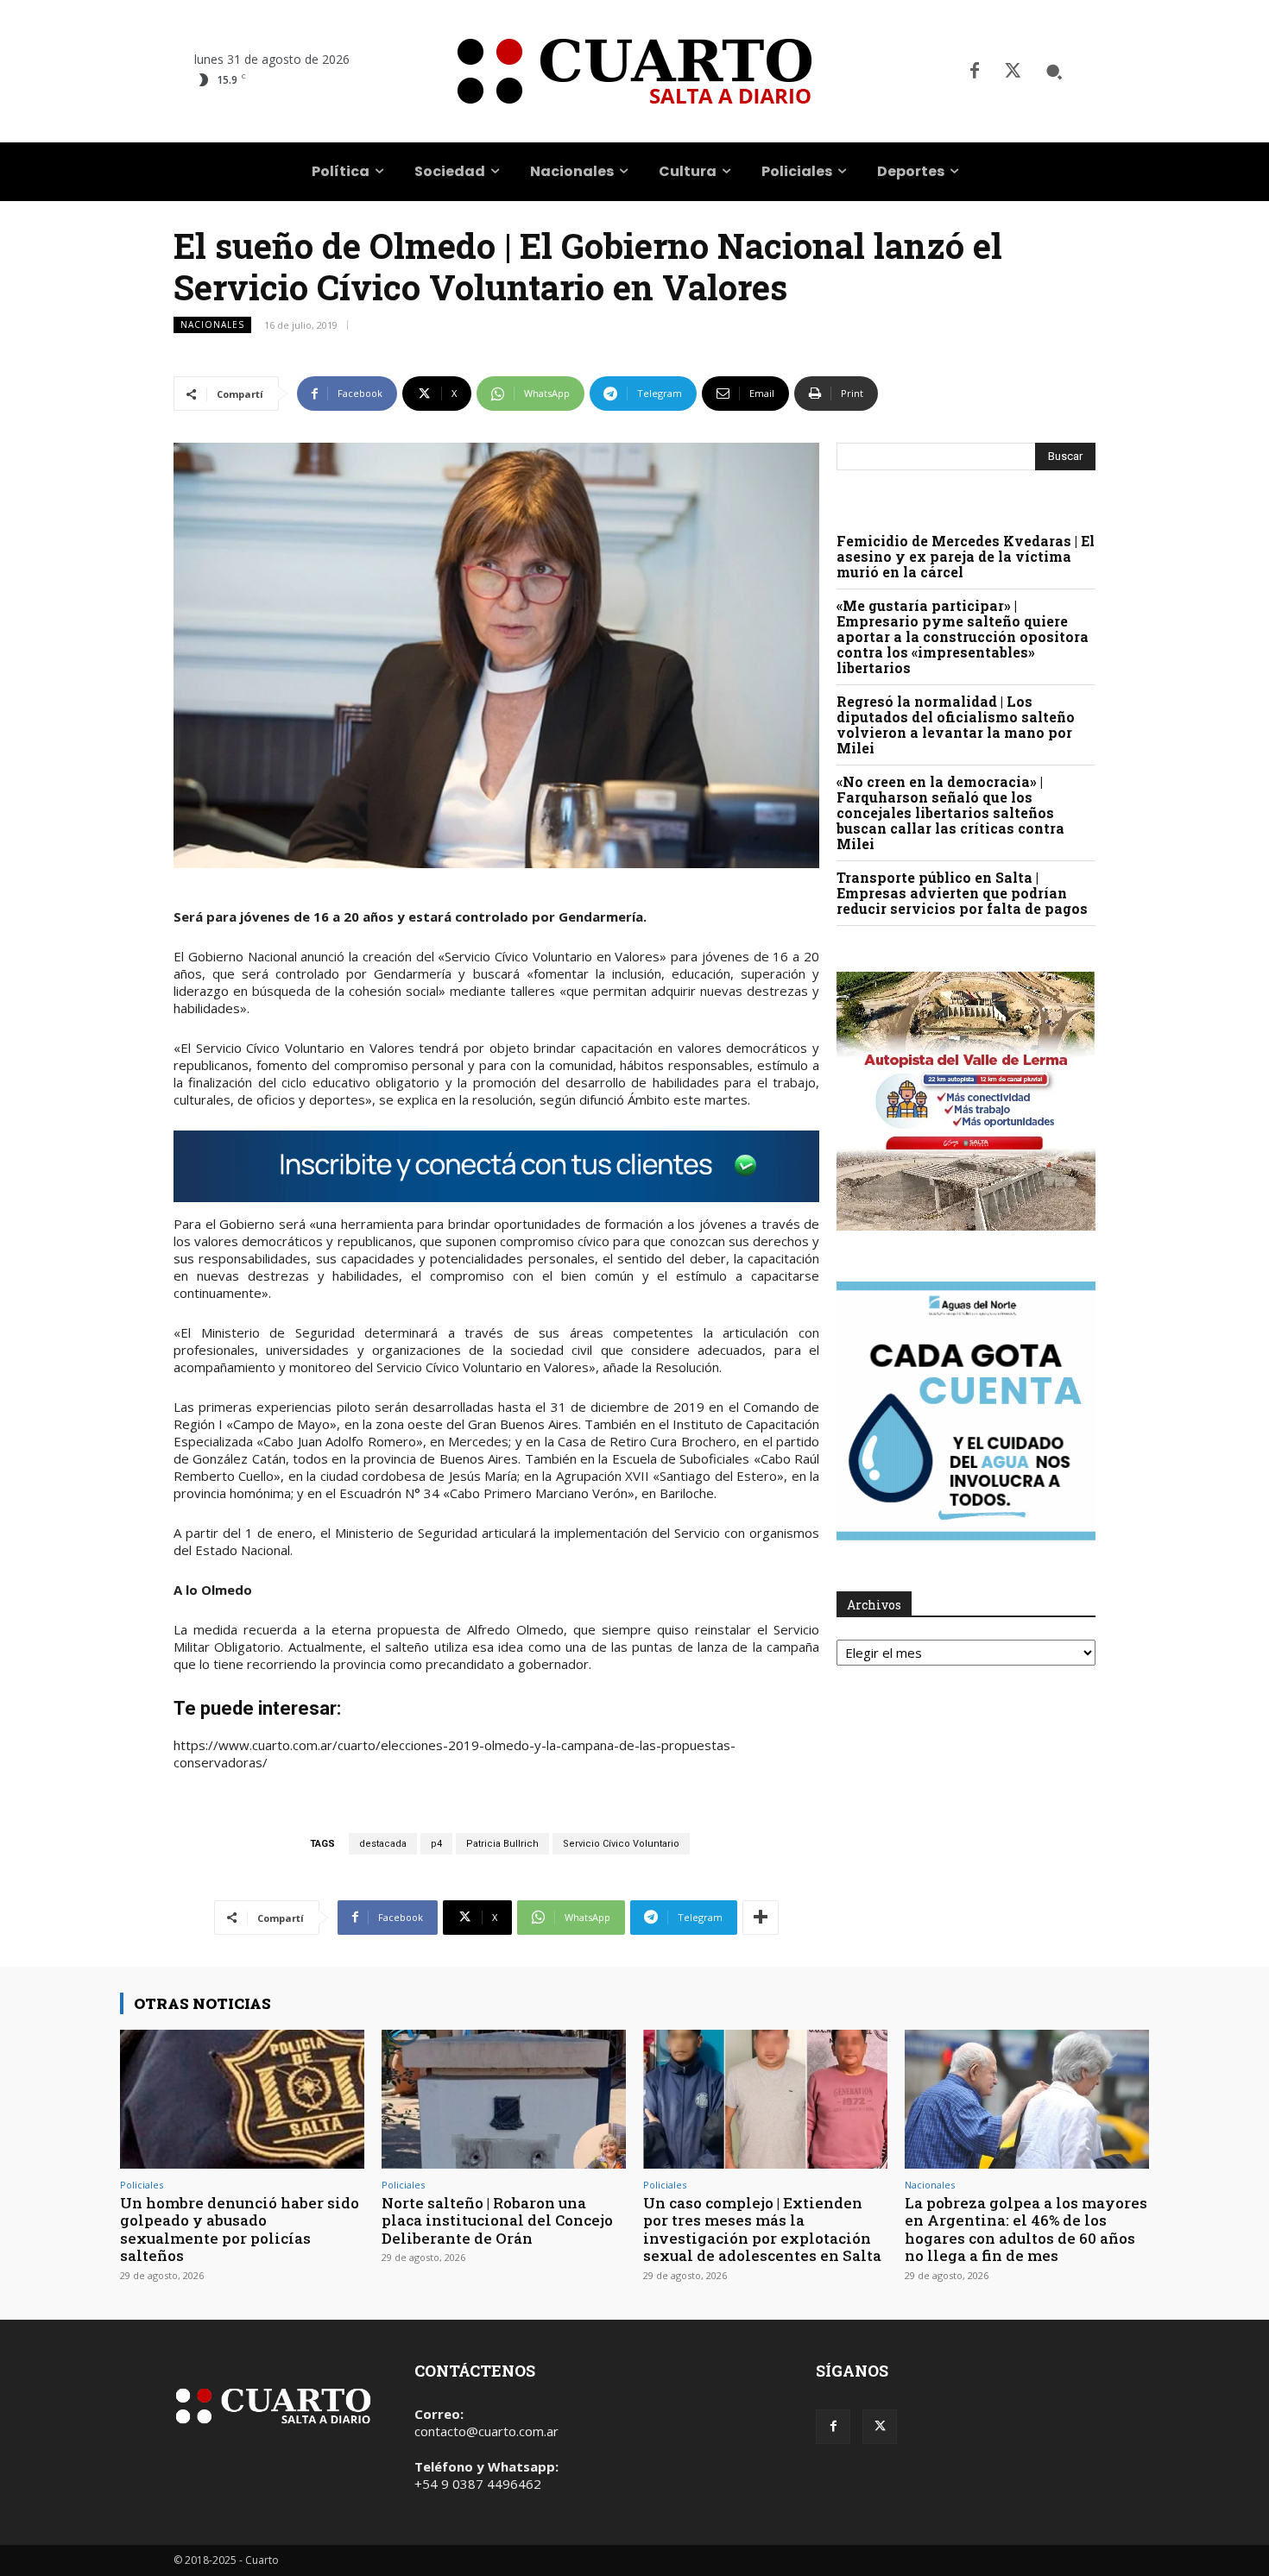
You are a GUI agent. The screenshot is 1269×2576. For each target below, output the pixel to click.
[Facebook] (975, 72)
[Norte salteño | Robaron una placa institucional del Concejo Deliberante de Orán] (504, 2099)
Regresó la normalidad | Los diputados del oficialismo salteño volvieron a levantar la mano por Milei (956, 724)
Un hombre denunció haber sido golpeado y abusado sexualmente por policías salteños (240, 2229)
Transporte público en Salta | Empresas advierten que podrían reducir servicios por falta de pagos (962, 893)
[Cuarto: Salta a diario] (634, 71)
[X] (1013, 72)
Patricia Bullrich (502, 1844)
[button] (1054, 72)
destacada (383, 1844)
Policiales (142, 2185)
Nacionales (212, 324)
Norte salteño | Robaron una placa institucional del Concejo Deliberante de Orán (497, 2220)
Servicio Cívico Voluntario (621, 1844)
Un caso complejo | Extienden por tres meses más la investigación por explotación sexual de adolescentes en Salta (762, 2229)
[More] (761, 1918)
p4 (436, 1844)
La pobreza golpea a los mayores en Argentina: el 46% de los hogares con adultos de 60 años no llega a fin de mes (1026, 2229)
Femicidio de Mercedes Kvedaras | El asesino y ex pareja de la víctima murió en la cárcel (966, 556)
